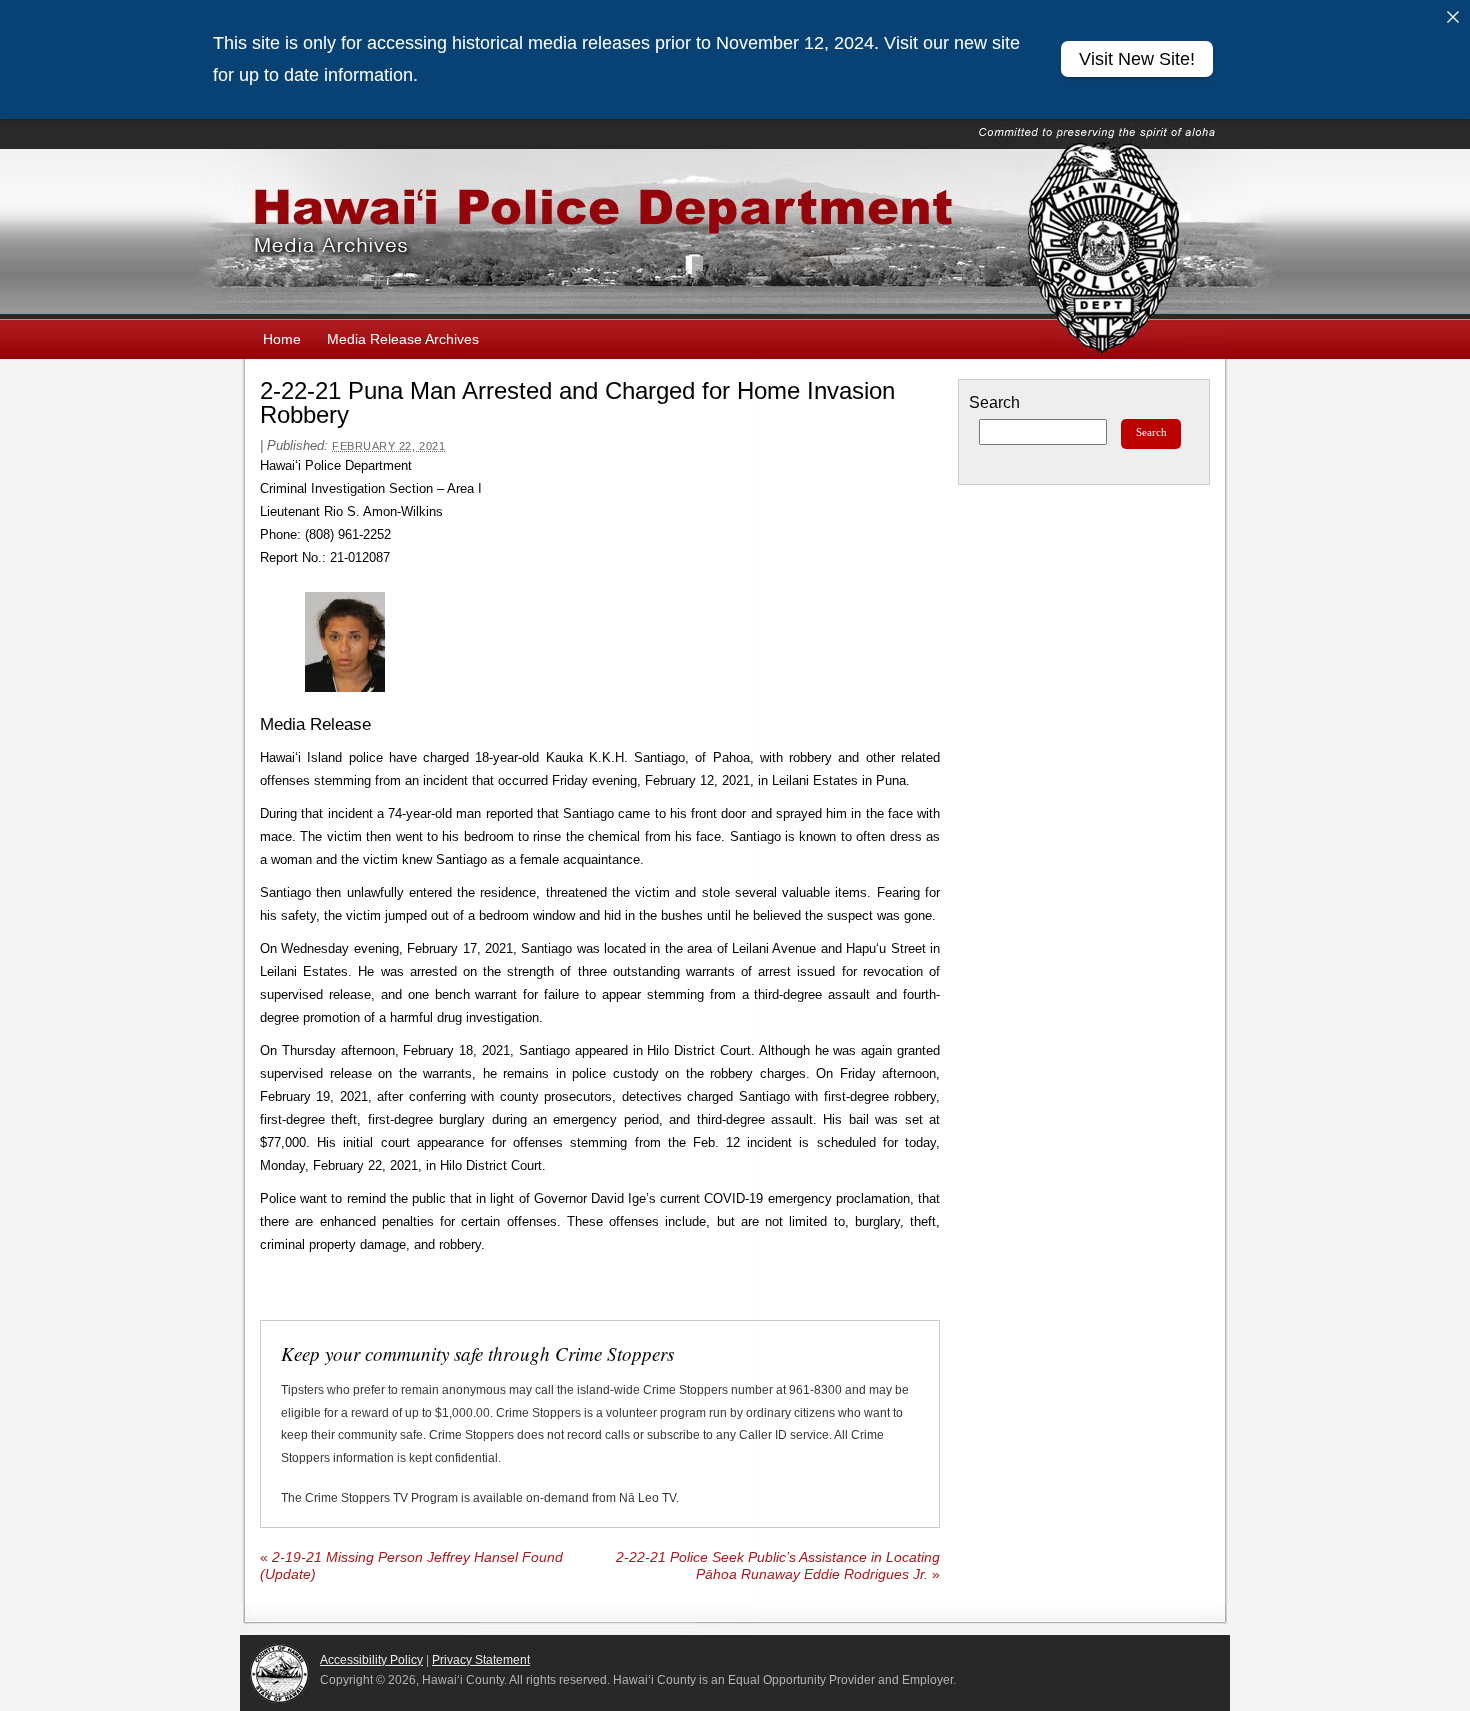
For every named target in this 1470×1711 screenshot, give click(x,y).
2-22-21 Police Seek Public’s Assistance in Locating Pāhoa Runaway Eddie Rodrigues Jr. (778, 1565)
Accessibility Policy (371, 1660)
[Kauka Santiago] (345, 642)
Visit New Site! (1137, 59)
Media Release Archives (403, 339)
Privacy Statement (481, 1660)
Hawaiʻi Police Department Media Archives (735, 234)
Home (282, 339)
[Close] (1453, 17)
